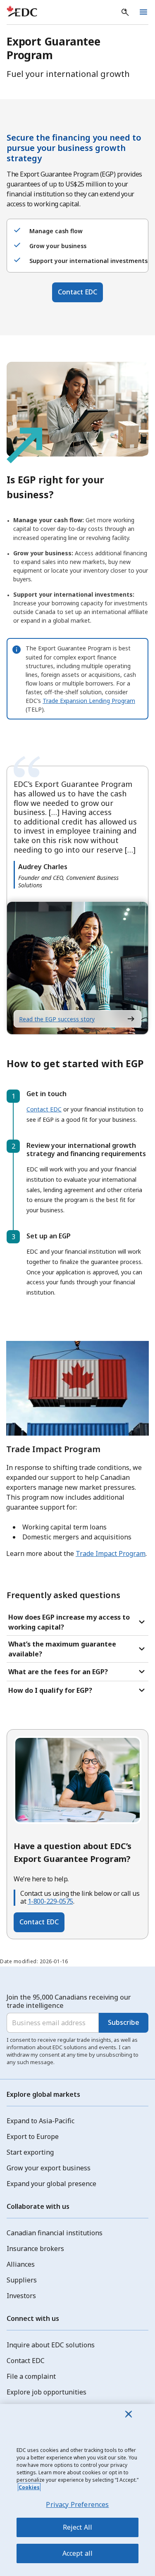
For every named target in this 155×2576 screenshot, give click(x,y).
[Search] (125, 12)
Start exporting (30, 2152)
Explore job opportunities (46, 2392)
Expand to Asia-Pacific (41, 2121)
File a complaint (31, 2376)
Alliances (21, 2264)
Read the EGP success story (57, 1019)
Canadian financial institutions (55, 2233)
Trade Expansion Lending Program (89, 701)
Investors (21, 2296)
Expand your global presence (51, 2184)
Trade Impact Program (111, 1553)
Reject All (78, 2527)
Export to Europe (33, 2136)
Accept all (78, 2553)
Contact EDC (77, 292)
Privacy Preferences (77, 2504)
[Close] (129, 2414)
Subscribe (124, 2022)
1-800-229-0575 (50, 1901)
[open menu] (143, 12)
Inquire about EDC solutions (51, 2345)
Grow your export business (49, 2168)
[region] (77, 2490)
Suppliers (22, 2280)
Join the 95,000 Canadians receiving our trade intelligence (69, 2001)
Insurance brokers (35, 2249)
